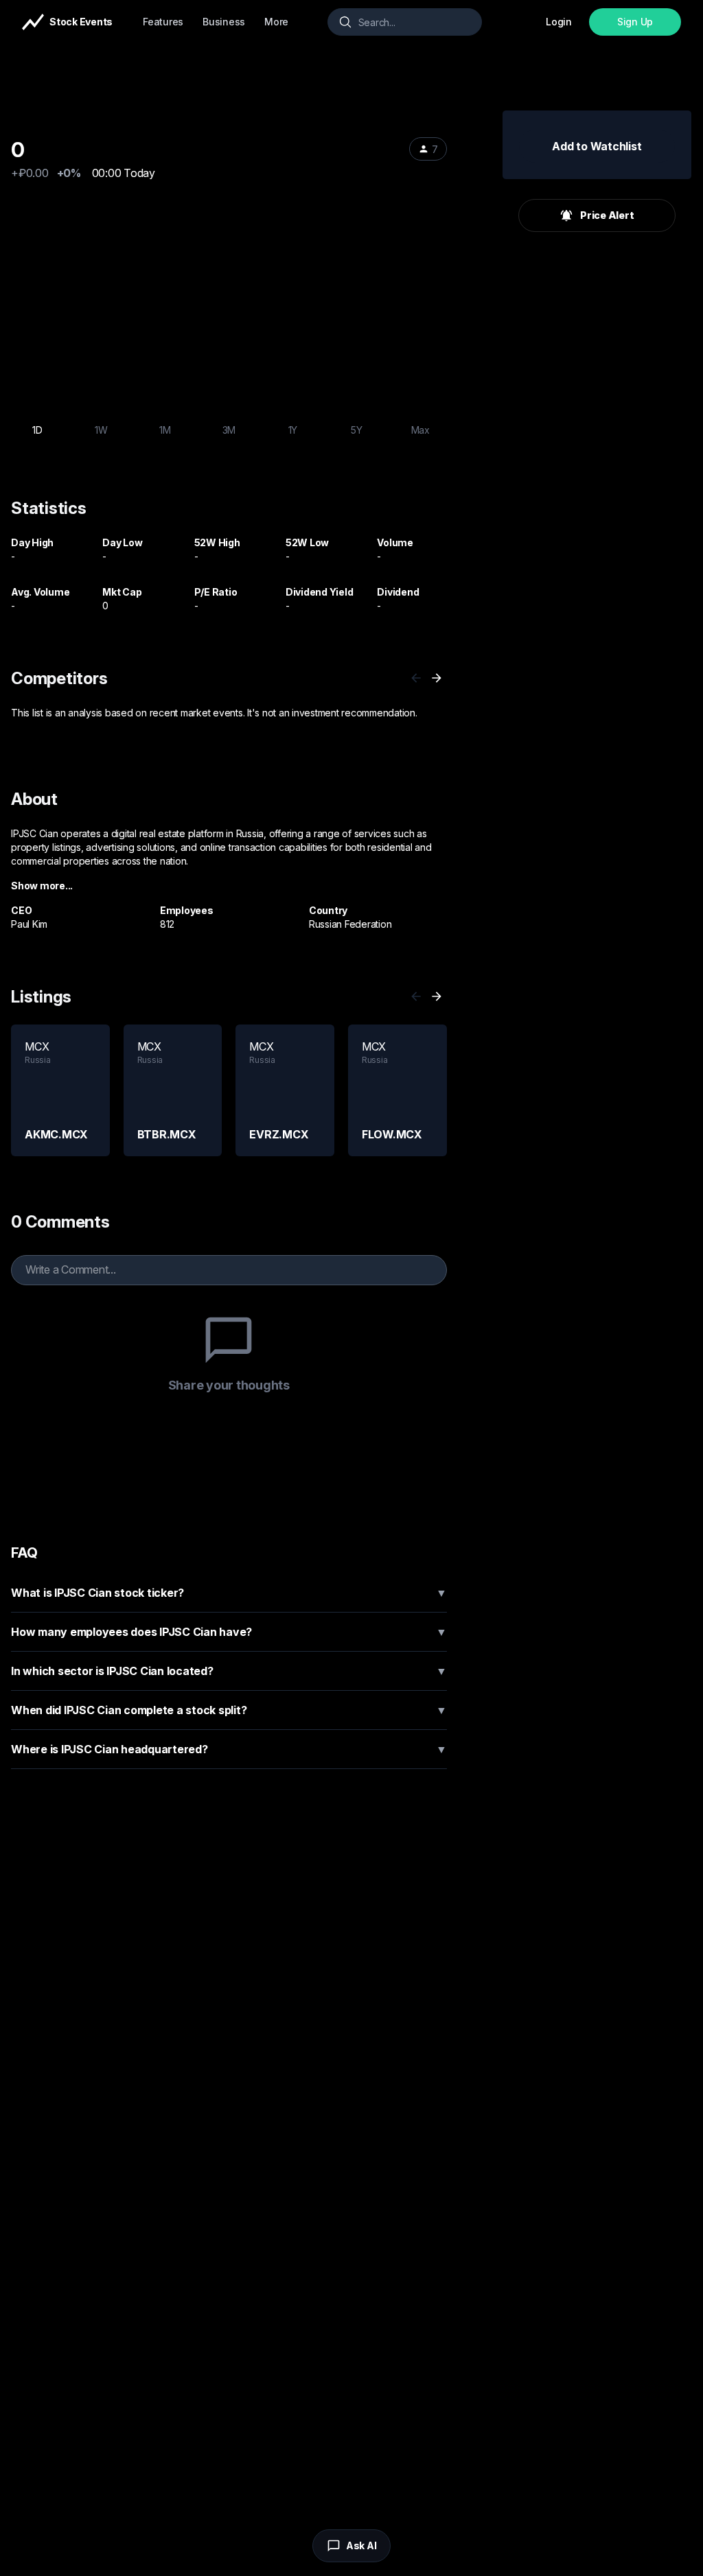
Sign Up (635, 22)
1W (101, 430)
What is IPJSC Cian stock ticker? (229, 1593)
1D (37, 430)
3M (229, 430)
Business (224, 22)
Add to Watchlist (597, 146)
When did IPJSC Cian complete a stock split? (229, 1710)
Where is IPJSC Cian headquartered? (229, 1749)
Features (163, 22)
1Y (293, 430)
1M (165, 430)
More (276, 22)
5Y (357, 430)
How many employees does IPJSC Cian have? (229, 1632)
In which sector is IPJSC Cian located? (229, 1671)
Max (420, 430)
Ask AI (361, 2545)
